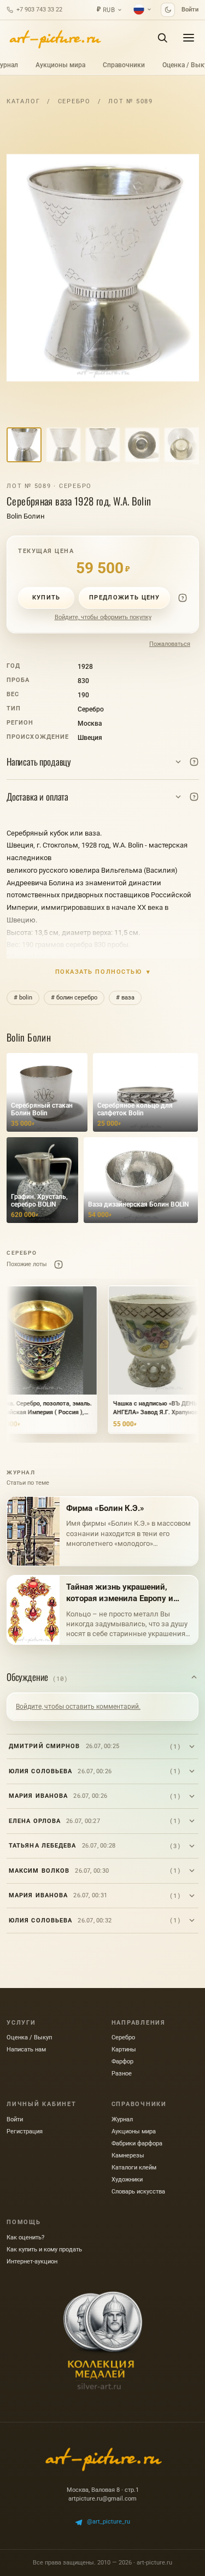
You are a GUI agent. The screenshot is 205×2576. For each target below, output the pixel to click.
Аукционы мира (60, 65)
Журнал (122, 2119)
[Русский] (143, 9)
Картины (124, 2049)
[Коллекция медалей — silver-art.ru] (103, 2340)
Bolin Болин (26, 516)
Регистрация (25, 2131)
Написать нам (26, 2049)
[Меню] (189, 38)
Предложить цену (125, 598)
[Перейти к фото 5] (181, 445)
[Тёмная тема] (168, 10)
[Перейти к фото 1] (24, 445)
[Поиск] (162, 38)
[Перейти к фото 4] (142, 445)
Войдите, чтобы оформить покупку (103, 617)
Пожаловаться (170, 644)
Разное (122, 2074)
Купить (46, 598)
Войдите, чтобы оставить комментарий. (78, 1707)
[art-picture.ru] (55, 38)
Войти (190, 10)
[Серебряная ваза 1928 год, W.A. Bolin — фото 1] (103, 268)
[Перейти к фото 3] (103, 445)
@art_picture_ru (109, 2522)
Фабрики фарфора (137, 2143)
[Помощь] (183, 598)
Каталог (23, 101)
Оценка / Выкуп (29, 2037)
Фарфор (122, 2062)
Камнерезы (128, 2156)
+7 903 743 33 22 (39, 10)
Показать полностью (103, 972)
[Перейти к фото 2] (63, 445)
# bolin (23, 998)
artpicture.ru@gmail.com (102, 2499)
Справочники (124, 65)
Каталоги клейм (134, 2168)
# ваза (125, 998)
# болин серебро (74, 998)
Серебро (74, 101)
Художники (127, 2180)
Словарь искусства (138, 2192)
